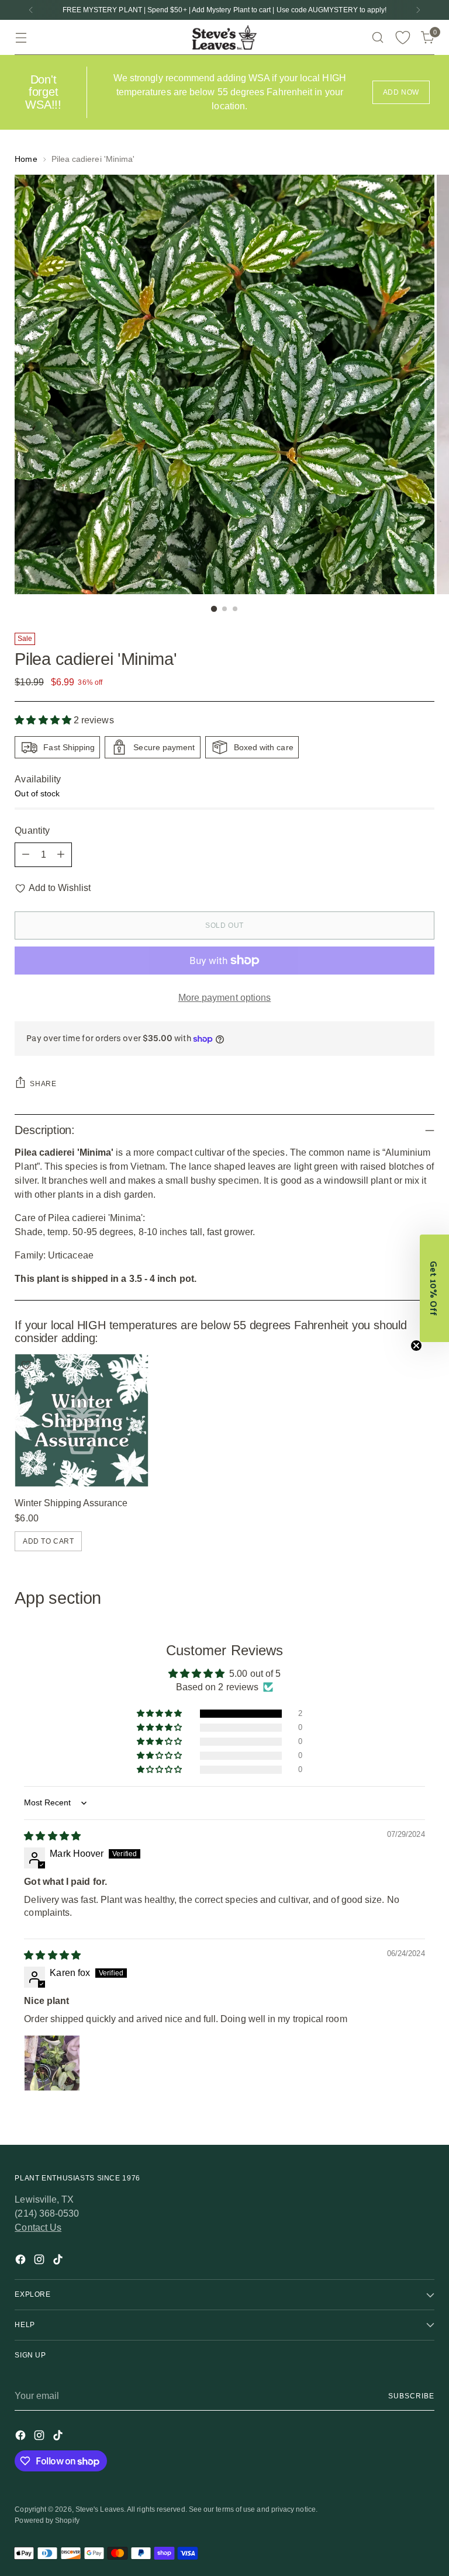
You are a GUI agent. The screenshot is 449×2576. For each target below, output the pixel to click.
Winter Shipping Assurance (71, 1503)
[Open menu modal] (21, 38)
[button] (44, 720)
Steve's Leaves (100, 2509)
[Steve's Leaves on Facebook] (22, 2261)
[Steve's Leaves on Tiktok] (59, 2261)
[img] (52, 1836)
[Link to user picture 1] (52, 2063)
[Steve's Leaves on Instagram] (40, 2261)
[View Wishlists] (403, 38)
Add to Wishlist (59, 888)
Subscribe (411, 2396)
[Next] (418, 10)
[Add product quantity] (61, 855)
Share (43, 1084)
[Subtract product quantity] (26, 855)
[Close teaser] (416, 1346)
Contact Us (38, 2227)
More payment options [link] (225, 998)
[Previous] (31, 10)
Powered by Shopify (47, 2520)
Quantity (32, 831)
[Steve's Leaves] (224, 37)
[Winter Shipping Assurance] (81, 1420)
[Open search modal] (378, 38)
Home (26, 159)
